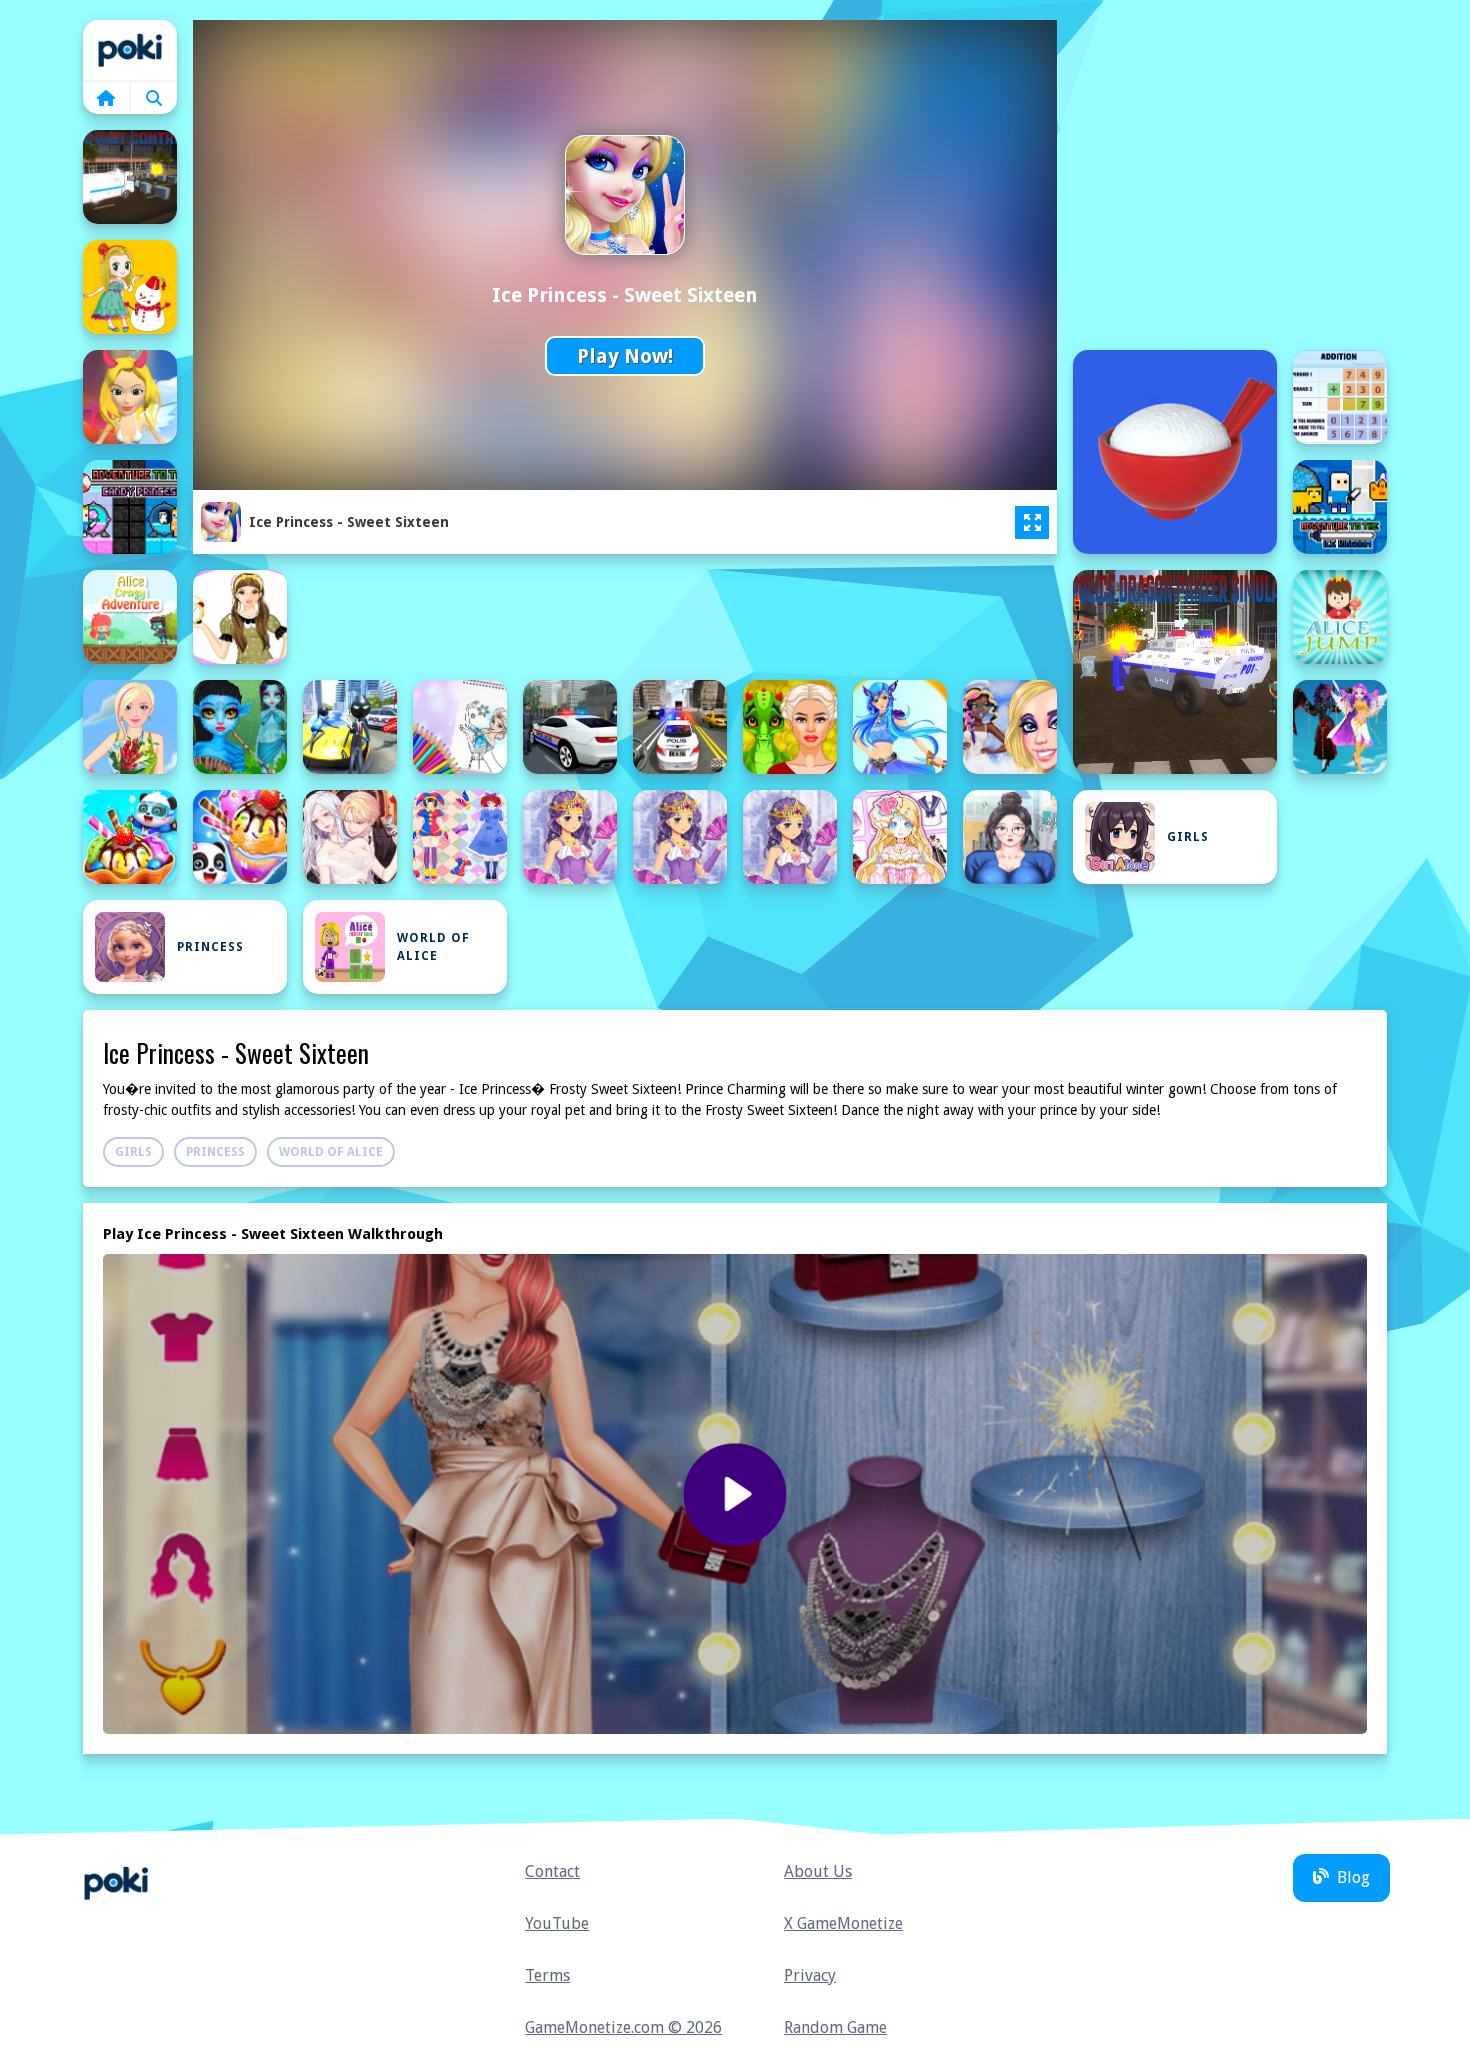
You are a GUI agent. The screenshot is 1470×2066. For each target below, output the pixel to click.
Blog (1353, 1877)
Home (130, 50)
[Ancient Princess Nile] (900, 727)
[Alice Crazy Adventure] (130, 617)
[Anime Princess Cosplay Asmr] (460, 837)
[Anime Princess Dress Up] (570, 837)
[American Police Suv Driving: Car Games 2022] (680, 727)
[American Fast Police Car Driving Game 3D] (570, 727)
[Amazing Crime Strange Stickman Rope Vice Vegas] (350, 727)
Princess (210, 947)
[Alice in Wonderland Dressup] (240, 617)
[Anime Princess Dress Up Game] (680, 837)
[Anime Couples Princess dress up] (350, 837)
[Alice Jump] (1340, 617)
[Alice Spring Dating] (130, 727)
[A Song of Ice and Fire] (130, 397)
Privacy (810, 1975)
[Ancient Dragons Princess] (790, 727)
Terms (547, 1975)
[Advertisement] (680, 615)
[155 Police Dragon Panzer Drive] (1175, 672)
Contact (552, 1871)
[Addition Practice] (1340, 397)
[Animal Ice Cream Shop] (130, 837)
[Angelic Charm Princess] (1340, 727)
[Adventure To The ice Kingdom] (1340, 507)
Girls (1188, 837)
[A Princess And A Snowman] (130, 287)
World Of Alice (433, 947)
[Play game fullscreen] (1032, 523)
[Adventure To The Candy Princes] (130, 507)
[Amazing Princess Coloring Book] (460, 727)
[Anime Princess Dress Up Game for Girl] (790, 837)
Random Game (835, 2027)
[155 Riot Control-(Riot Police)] (130, 177)
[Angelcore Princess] (1010, 727)
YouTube (557, 1923)
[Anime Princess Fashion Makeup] (1010, 837)
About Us (818, 1871)
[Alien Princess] (240, 727)
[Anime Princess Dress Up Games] (900, 837)
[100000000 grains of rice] (1175, 452)
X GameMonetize (843, 1923)
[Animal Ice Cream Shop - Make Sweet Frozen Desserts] (240, 837)
